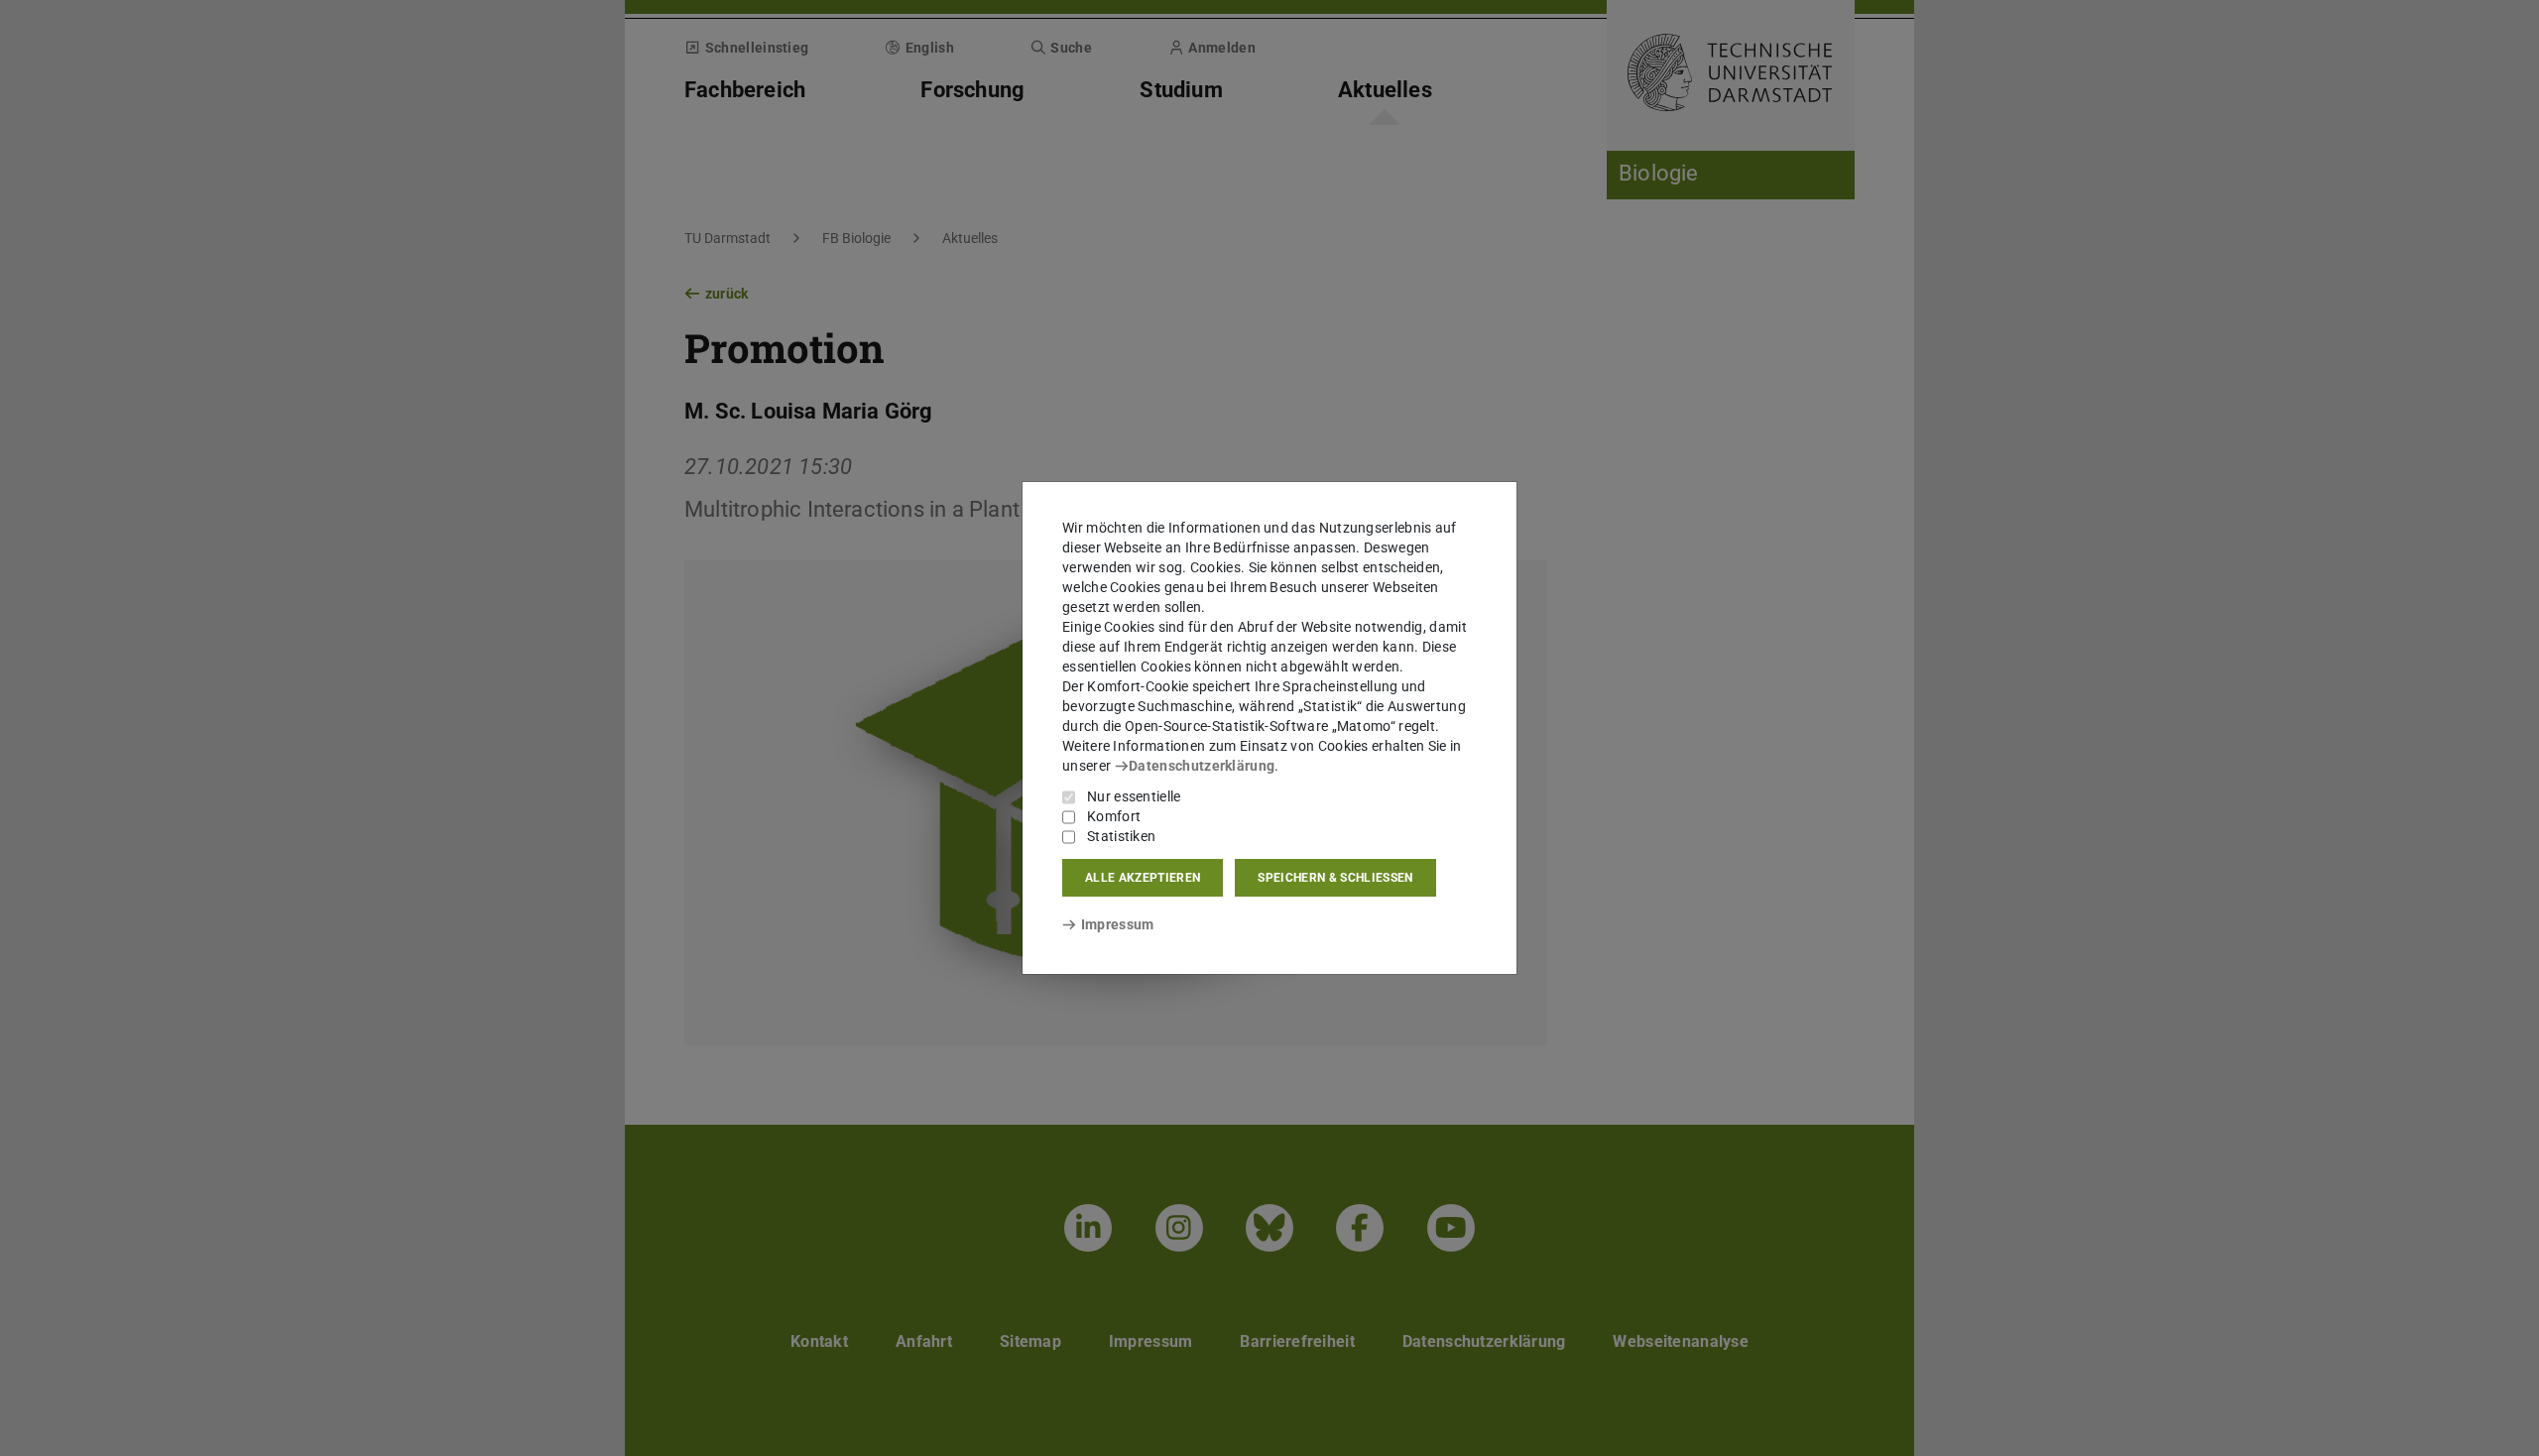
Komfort (1114, 816)
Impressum (1117, 924)
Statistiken (1121, 836)
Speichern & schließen (1335, 878)
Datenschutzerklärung (1202, 766)
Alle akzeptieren (1143, 878)
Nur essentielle (1134, 796)
